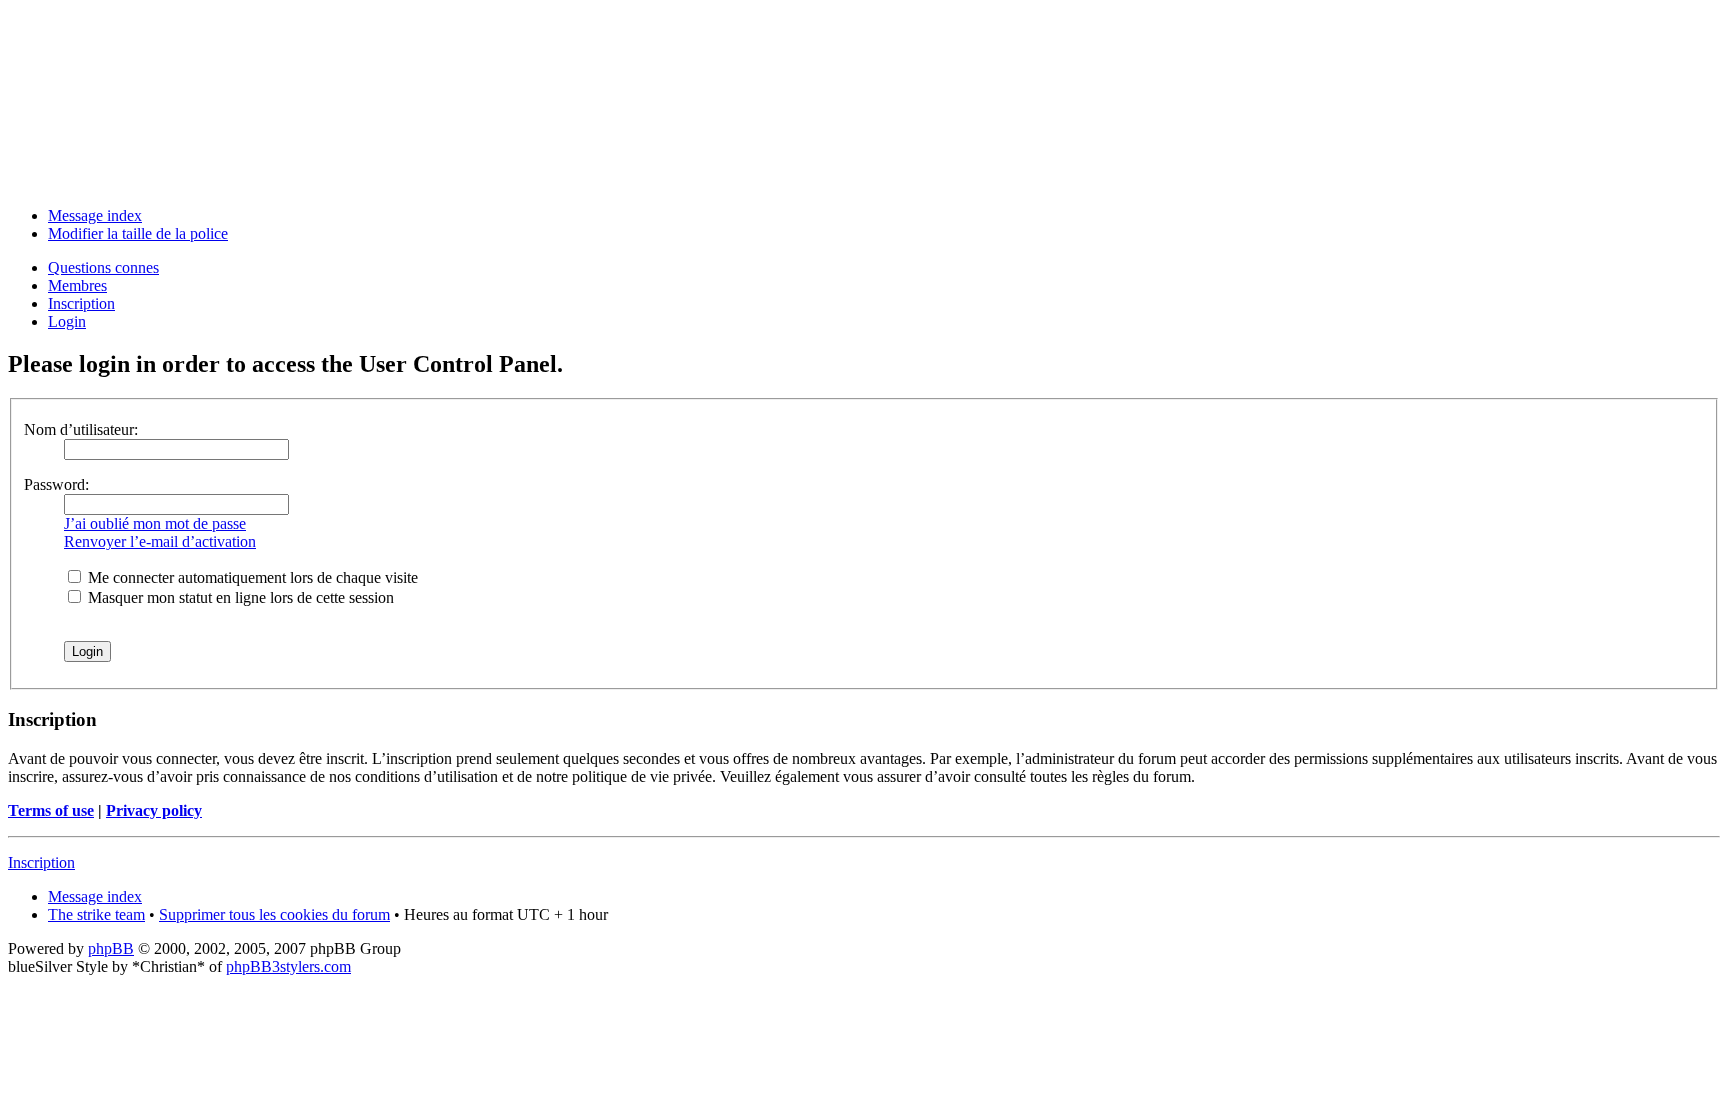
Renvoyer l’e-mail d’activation (160, 541)
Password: (56, 484)
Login (67, 321)
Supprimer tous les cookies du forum (274, 914)
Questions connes (103, 267)
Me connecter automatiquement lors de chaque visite (251, 577)
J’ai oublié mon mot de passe (155, 523)
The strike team (96, 914)
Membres (77, 285)
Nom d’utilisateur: (81, 429)
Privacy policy (154, 810)
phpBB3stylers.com (288, 966)
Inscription (81, 303)
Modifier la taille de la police (138, 233)
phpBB (111, 948)
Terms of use (51, 810)
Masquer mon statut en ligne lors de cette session (239, 597)
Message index (95, 215)
